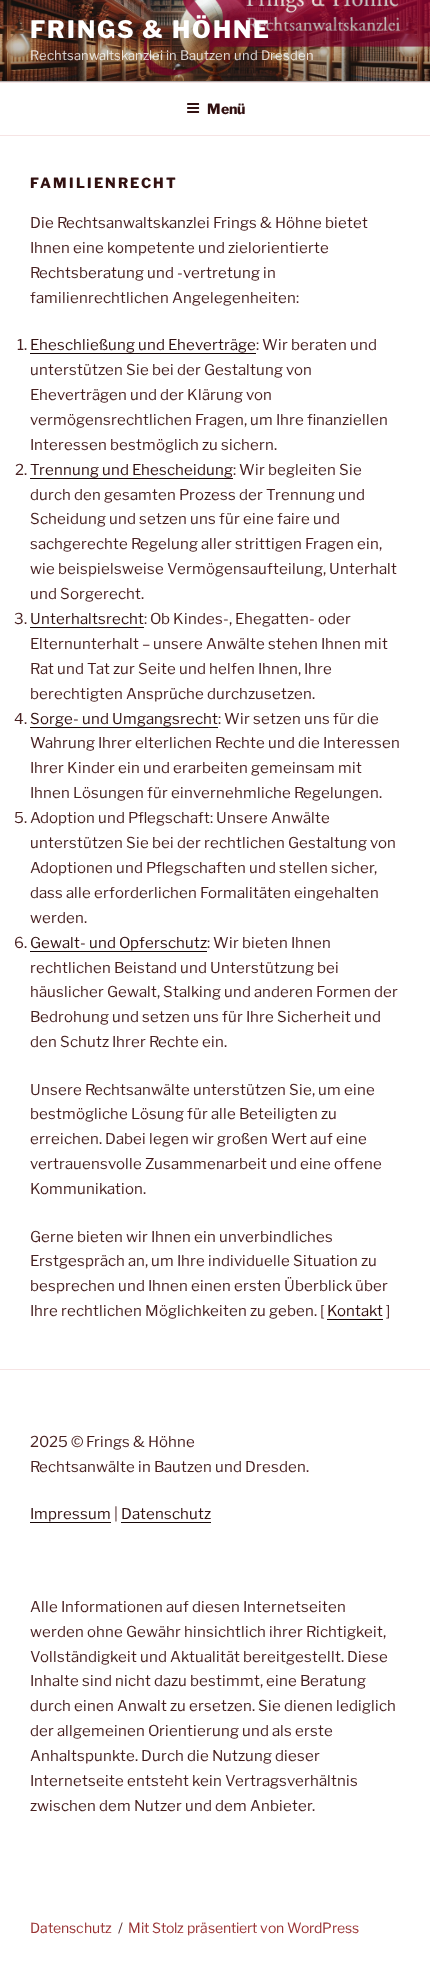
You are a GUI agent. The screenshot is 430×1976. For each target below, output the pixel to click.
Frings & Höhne (150, 29)
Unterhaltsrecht (87, 619)
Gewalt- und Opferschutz (118, 943)
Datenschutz (166, 1514)
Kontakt (355, 1311)
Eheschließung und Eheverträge (143, 345)
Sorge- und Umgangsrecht (124, 719)
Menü (226, 108)
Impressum (70, 1514)
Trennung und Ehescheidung (131, 470)
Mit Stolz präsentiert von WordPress (243, 1927)
